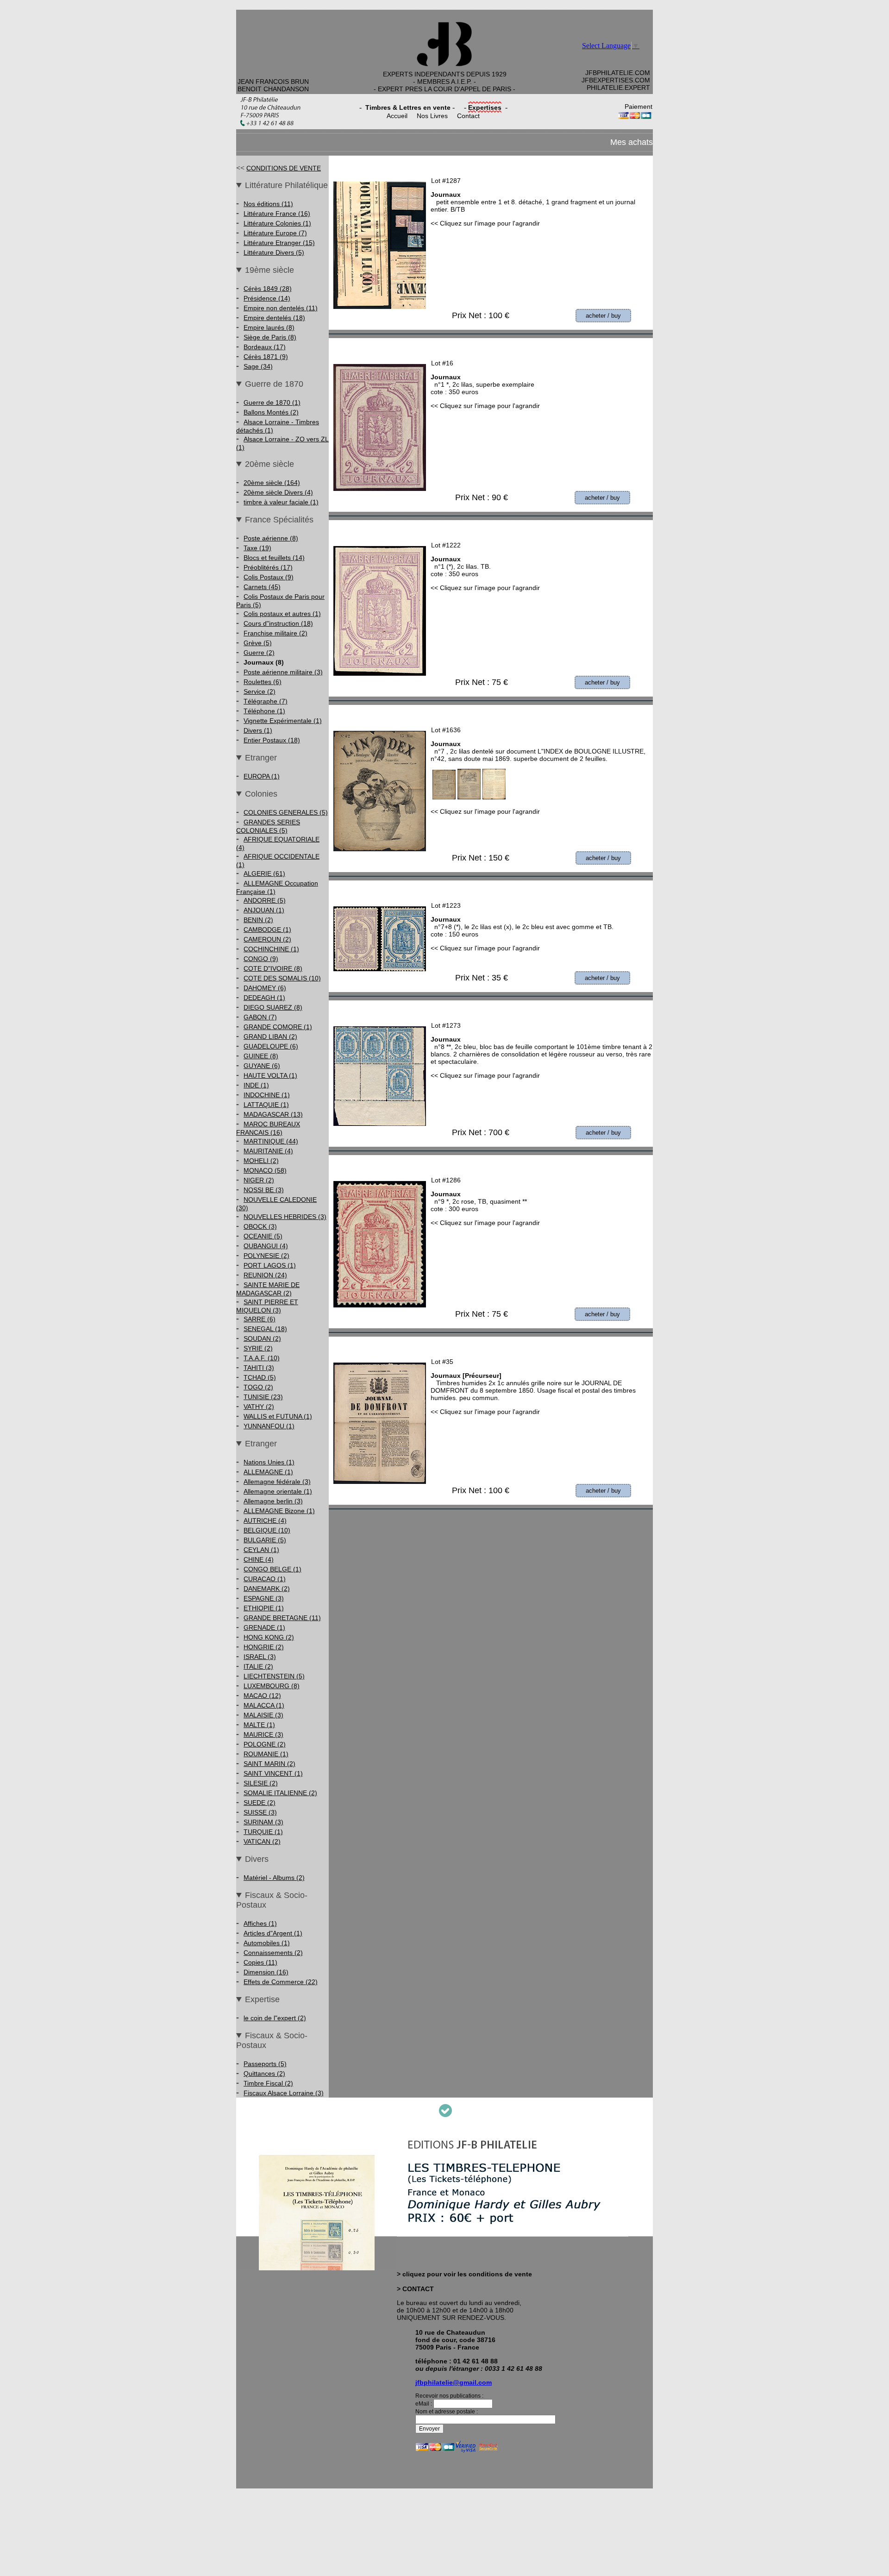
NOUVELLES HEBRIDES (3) (285, 1217)
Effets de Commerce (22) (281, 1982)
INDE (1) (256, 1085)
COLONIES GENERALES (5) (286, 812)
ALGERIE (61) (264, 873)
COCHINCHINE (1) (271, 949)
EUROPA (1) (262, 776)
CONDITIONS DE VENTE (284, 168)
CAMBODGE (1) (267, 930)
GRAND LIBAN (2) (270, 1037)
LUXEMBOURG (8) (272, 1686)
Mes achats (632, 142)
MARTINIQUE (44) (271, 1141)
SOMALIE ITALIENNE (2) (280, 1793)
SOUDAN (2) (262, 1338)
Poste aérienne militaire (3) (283, 672)
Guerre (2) (259, 653)
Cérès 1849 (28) (268, 289)
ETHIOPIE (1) (264, 1608)
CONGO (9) (261, 959)
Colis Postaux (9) (269, 577)
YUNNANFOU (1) (269, 1426)
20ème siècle (269, 464)
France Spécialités (279, 520)
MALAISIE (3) (263, 1715)
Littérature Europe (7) (275, 233)
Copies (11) (260, 1962)
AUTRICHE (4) (265, 1520)
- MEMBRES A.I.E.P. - (444, 82)
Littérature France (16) (277, 214)
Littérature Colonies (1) (277, 223)
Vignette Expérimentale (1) (283, 721)
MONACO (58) (265, 1170)
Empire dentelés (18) (274, 318)
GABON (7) (260, 1017)
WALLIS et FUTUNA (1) (278, 1416)
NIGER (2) (259, 1180)
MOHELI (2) (261, 1161)
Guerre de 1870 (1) (272, 402)
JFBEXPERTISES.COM (616, 80)
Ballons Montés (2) (271, 412)
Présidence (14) (267, 298)
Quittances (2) (264, 2073)
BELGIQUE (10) (267, 1530)
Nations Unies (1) (269, 1462)
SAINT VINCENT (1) (273, 1773)
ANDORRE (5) (265, 900)
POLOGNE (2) (265, 1744)
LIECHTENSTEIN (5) (274, 1676)
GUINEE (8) (261, 1056)
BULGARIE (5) (265, 1540)
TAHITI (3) (259, 1368)
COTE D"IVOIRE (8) (273, 968)
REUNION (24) (265, 1275)
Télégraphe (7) (266, 701)
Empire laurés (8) (269, 327)
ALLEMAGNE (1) (268, 1472)
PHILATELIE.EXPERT (618, 88)
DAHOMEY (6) (265, 988)
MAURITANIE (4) (268, 1151)
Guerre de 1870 (274, 384)
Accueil (397, 116)
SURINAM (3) (263, 1822)
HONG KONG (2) (269, 1637)
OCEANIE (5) (263, 1236)
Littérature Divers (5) (274, 252)
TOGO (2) (258, 1387)
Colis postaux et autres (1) (282, 614)
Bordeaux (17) (265, 347)
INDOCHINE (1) (267, 1095)
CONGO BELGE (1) (272, 1569)
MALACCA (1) (264, 1705)
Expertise (262, 1999)
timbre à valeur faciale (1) (281, 502)
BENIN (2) (258, 920)
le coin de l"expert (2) (275, 2018)
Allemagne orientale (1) (278, 1491)
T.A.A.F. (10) (262, 1358)
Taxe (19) (257, 548)
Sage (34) (258, 366)
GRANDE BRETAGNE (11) (282, 1618)
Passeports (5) (265, 2064)
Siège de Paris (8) (270, 337)
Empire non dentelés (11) (281, 308)
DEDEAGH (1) (264, 998)
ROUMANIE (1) (266, 1754)
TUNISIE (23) (263, 1397)
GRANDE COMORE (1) (278, 1027)
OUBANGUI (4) (266, 1246)
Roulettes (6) (263, 682)
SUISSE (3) (260, 1812)
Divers (257, 1859)
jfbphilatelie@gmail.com (454, 2382)
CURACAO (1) (265, 1579)
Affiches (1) (260, 1923)
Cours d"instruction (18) (278, 623)
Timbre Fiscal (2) (268, 2083)
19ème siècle (269, 270)
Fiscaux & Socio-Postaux (272, 1900)
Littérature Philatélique (286, 185)
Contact (468, 116)
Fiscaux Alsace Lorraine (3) (284, 2093)
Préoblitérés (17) (268, 567)
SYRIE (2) (258, 1348)
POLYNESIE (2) (266, 1256)
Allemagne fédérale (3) (277, 1482)
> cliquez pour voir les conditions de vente (464, 2274)
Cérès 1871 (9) (266, 357)
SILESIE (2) (261, 1783)
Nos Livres (432, 116)
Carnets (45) (262, 587)
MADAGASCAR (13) (273, 1114)
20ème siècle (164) (272, 483)
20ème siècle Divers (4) (278, 492)
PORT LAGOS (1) (270, 1265)
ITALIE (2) (258, 1666)
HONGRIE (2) (264, 1647)
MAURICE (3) (263, 1734)
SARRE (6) (260, 1319)
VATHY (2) (259, 1407)
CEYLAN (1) (261, 1550)
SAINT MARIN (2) (269, 1764)
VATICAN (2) (262, 1841)
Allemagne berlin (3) (273, 1501)
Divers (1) (258, 730)
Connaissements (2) (273, 1953)
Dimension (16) (266, 1972)
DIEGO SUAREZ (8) (273, 1007)
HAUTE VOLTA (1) (270, 1075)
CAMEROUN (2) (267, 939)
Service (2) (260, 691)
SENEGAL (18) (265, 1329)
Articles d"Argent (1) (273, 1933)
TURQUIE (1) (263, 1832)
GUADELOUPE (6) (271, 1046)
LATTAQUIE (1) (266, 1105)
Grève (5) (258, 643)
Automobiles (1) (267, 1943)
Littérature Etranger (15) (279, 243)
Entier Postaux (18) (272, 740)
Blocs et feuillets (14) (274, 558)
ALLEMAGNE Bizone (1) (279, 1511)
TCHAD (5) (260, 1377)
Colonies (261, 794)
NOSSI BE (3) (264, 1190)
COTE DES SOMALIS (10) (282, 978)
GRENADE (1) (264, 1627)
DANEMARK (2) (267, 1589)
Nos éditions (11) (268, 204)
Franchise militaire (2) (275, 633)
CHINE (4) (259, 1559)
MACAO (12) (262, 1696)
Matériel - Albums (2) (274, 1878)
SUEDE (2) (260, 1803)
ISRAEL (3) (260, 1657)
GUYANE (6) (262, 1066)
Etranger (261, 758)
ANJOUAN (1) (264, 910)
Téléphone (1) (264, 711)
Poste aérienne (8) (271, 538)
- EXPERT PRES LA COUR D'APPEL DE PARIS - (444, 89)
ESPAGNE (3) (264, 1598)
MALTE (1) (259, 1725)
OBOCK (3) (260, 1226)
